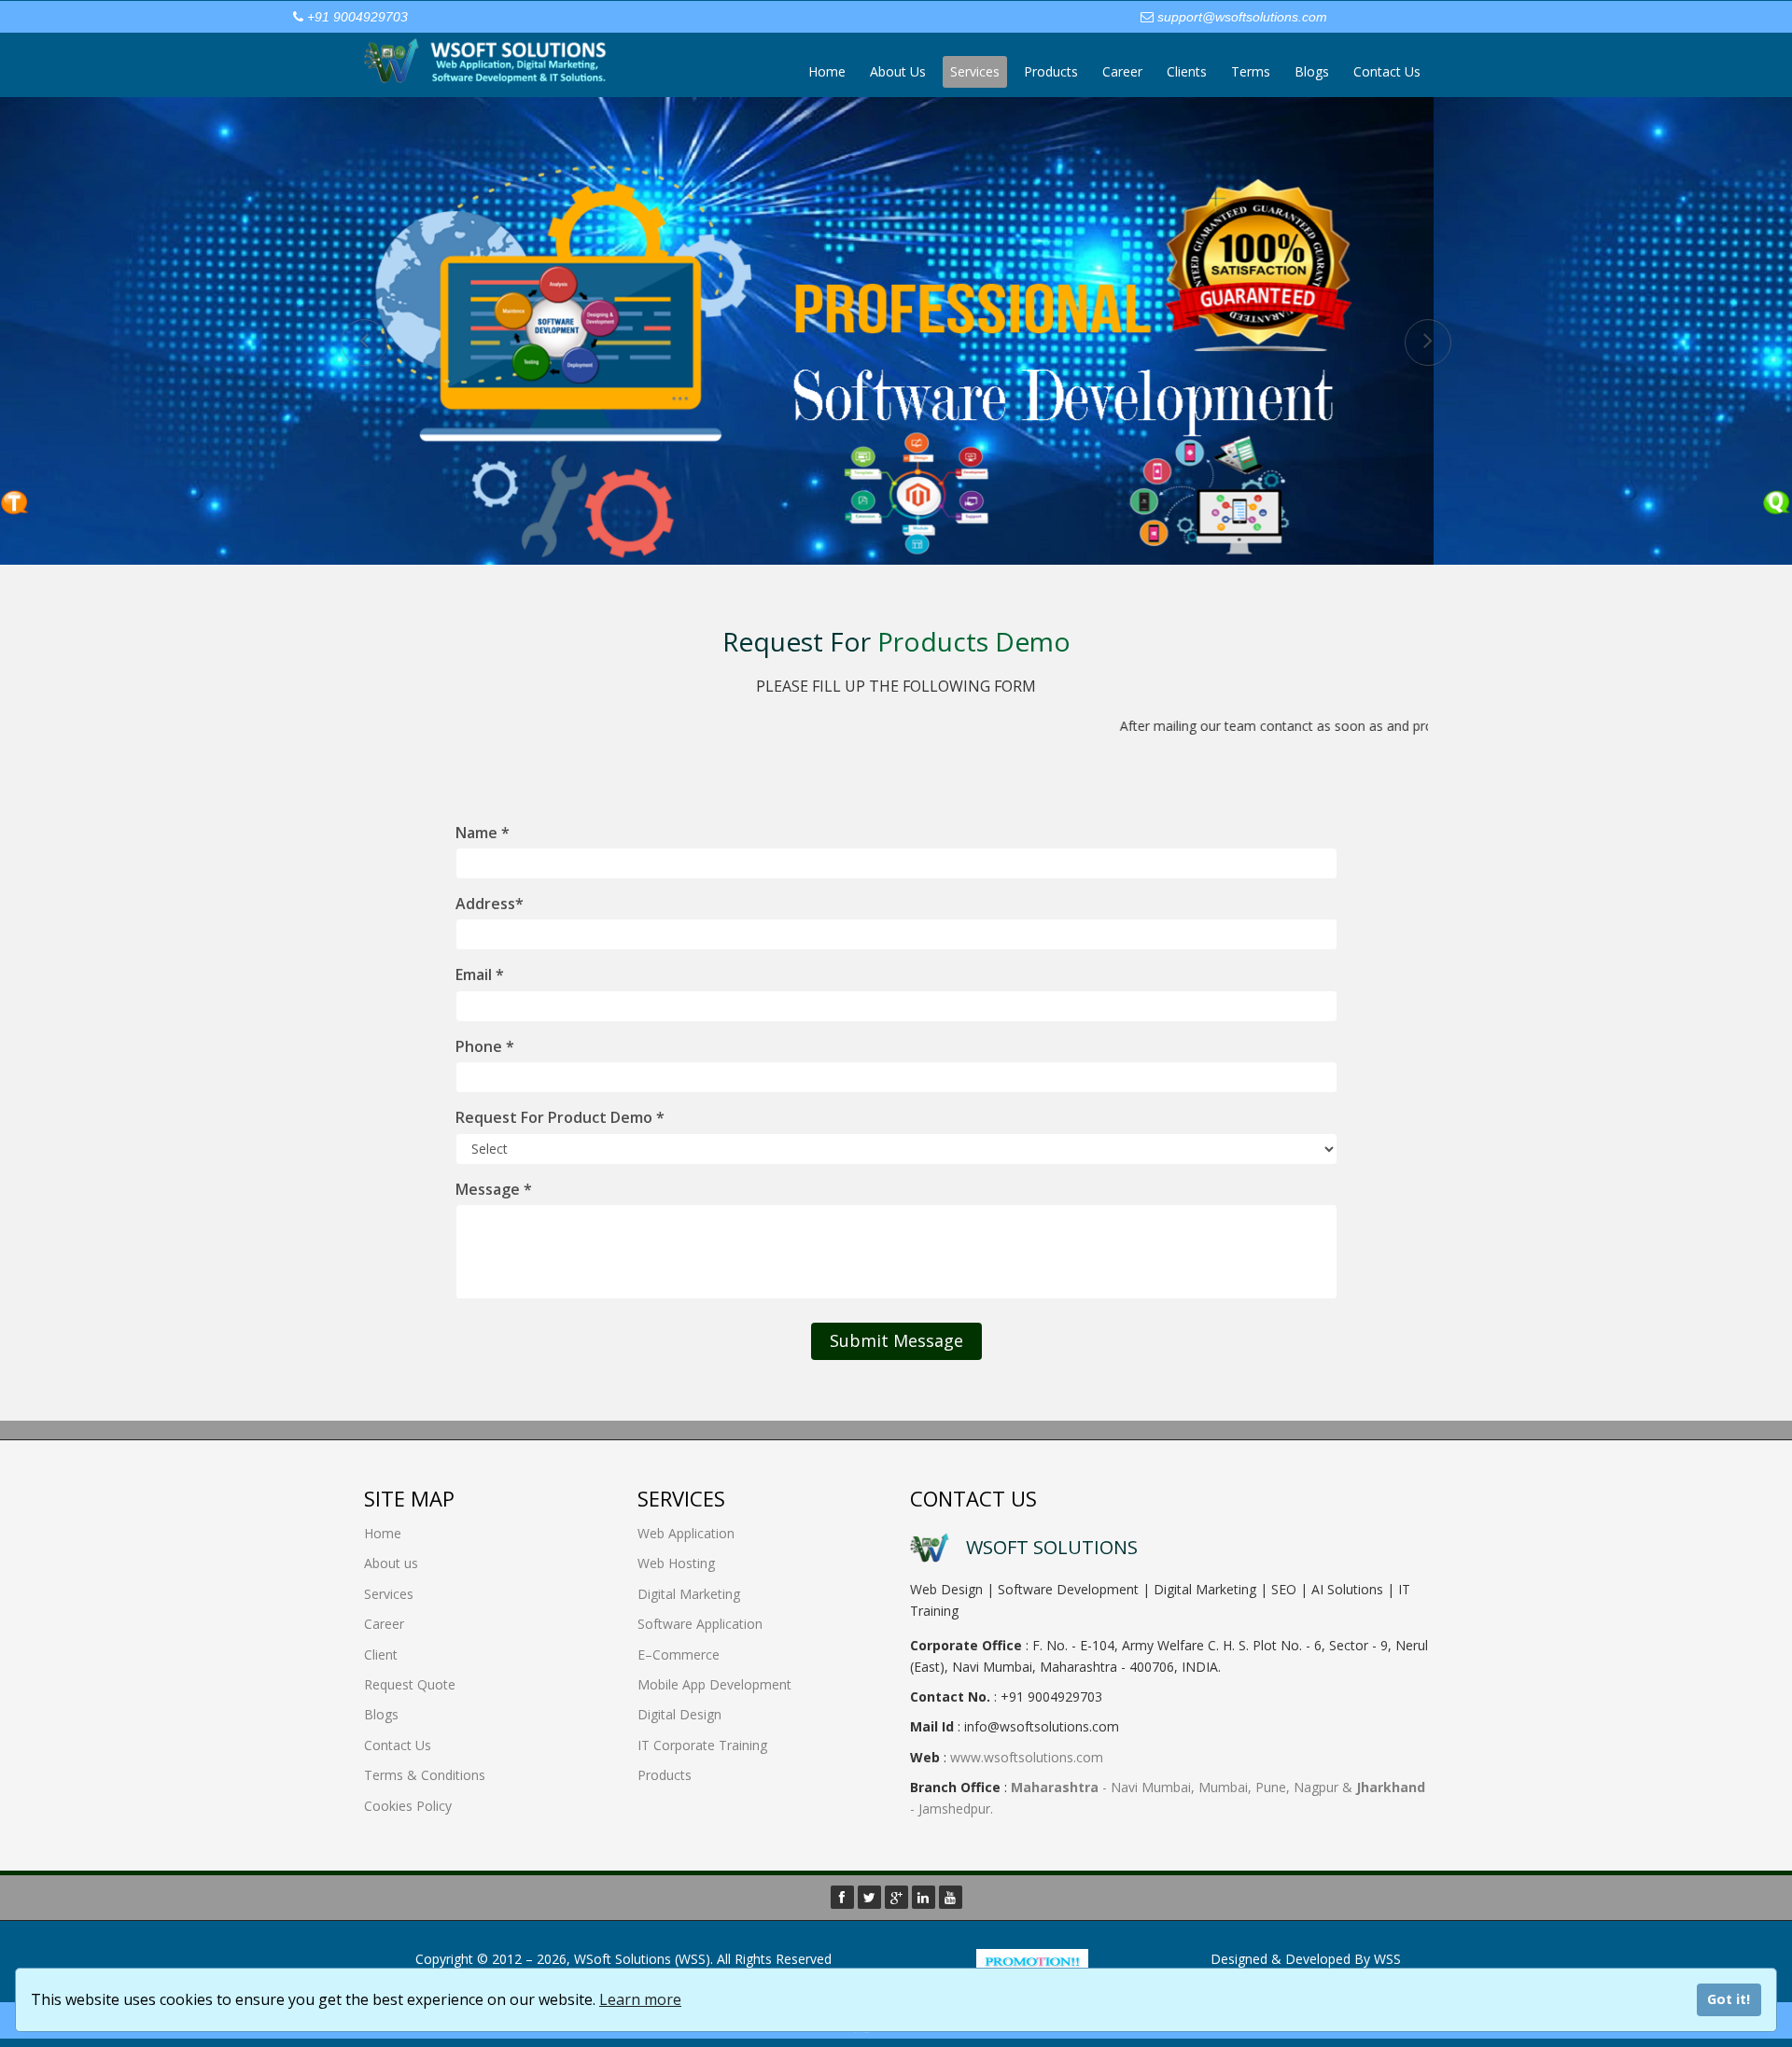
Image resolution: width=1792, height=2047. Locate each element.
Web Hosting (676, 1563)
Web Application (686, 1533)
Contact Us (1387, 71)
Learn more (640, 1999)
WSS (1387, 1959)
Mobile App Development (714, 1684)
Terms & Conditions (425, 1775)
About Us (898, 71)
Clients (1187, 71)
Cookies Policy (408, 1806)
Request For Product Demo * (560, 1117)
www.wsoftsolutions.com (1027, 1757)
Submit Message (896, 1340)
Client (381, 1654)
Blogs (1312, 71)
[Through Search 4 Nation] (1032, 1962)
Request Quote (410, 1684)
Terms (1251, 71)
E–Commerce (679, 1654)
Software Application (700, 1624)
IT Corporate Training (702, 1745)
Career (1122, 71)
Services (975, 71)
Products (1051, 71)
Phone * (485, 1046)
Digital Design (679, 1714)
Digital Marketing (689, 1594)
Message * (494, 1189)
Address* (490, 904)
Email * (480, 974)
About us (391, 1563)
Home (827, 71)
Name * (483, 833)
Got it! (1729, 1999)
